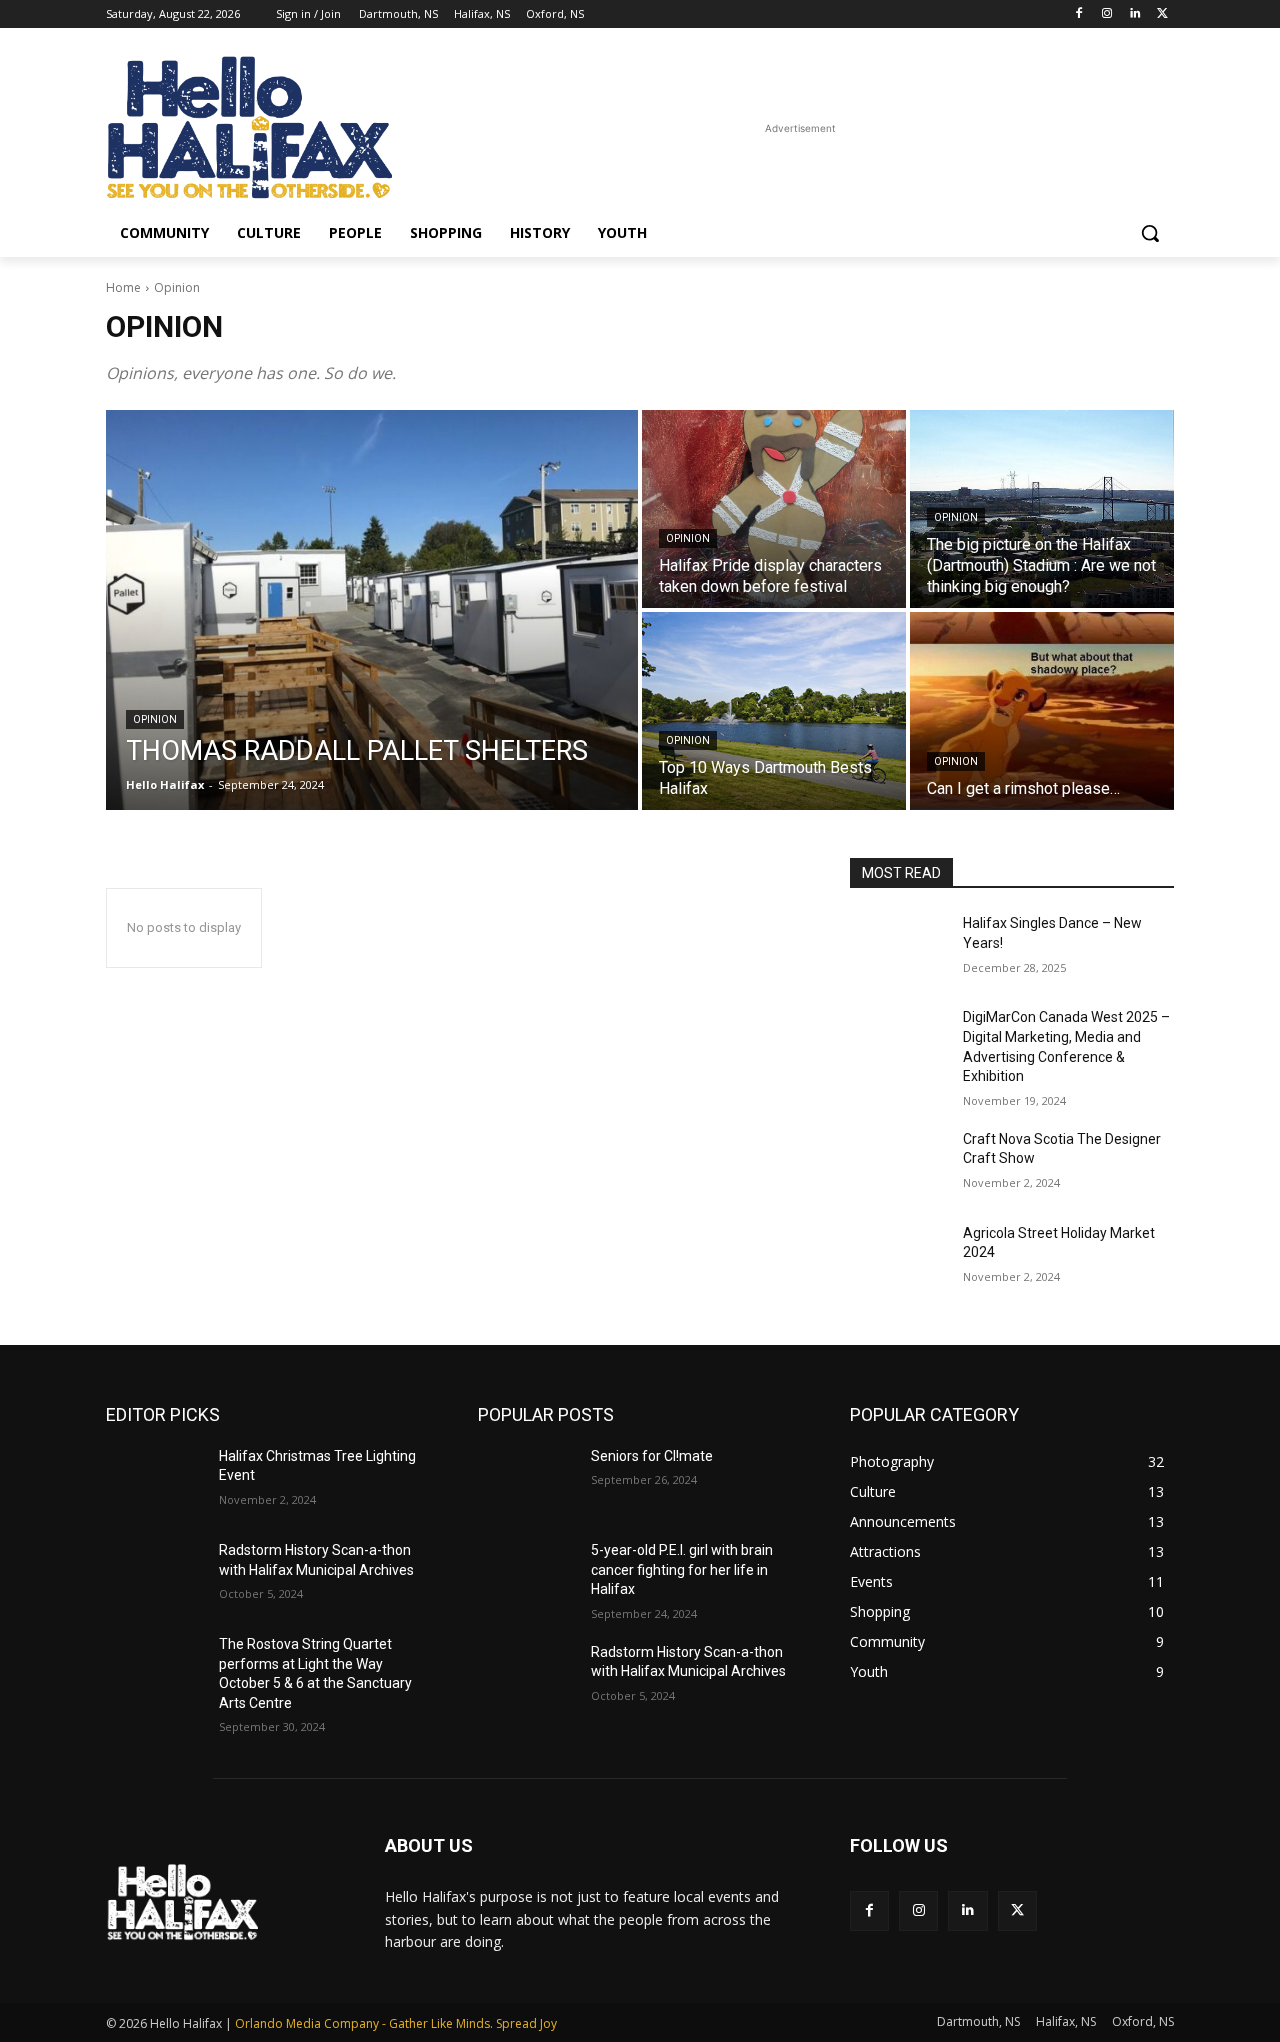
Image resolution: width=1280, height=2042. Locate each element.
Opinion (155, 719)
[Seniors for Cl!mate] (526, 1481)
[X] (1162, 14)
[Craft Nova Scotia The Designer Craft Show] (898, 1164)
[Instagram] (1107, 14)
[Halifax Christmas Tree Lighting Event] (154, 1481)
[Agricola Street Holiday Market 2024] (898, 1258)
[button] (1150, 233)
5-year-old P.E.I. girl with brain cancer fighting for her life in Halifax (682, 1569)
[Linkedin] (1134, 14)
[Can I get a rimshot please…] (1042, 711)
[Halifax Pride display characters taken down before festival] (774, 509)
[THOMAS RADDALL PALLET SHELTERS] (372, 610)
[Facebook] (1079, 14)
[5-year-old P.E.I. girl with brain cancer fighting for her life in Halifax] (526, 1575)
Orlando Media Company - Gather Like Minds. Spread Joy (396, 2023)
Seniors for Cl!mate (652, 1456)
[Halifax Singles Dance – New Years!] (898, 948)
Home (123, 287)
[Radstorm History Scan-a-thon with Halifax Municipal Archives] (154, 1575)
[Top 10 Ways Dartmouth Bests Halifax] (774, 711)
